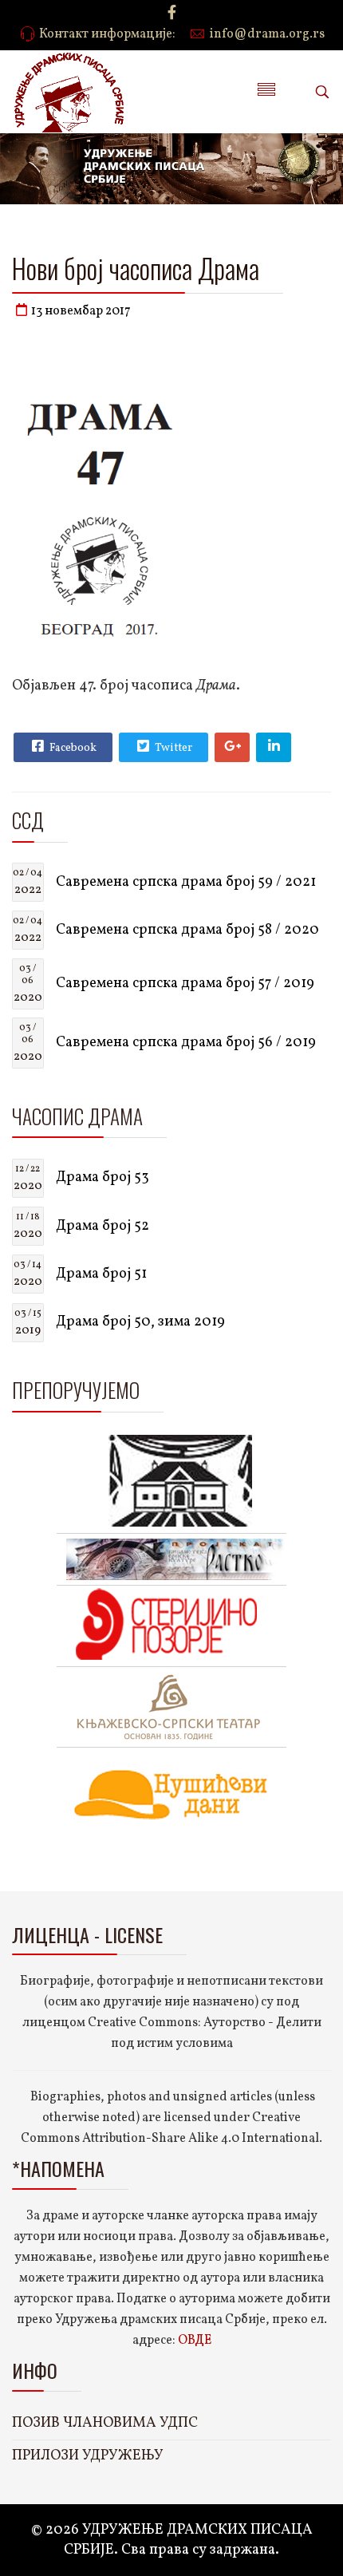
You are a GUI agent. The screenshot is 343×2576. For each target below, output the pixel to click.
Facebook (72, 748)
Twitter (172, 748)
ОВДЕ (195, 2341)
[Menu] (266, 92)
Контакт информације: (107, 34)
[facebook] (172, 14)
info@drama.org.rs (267, 34)
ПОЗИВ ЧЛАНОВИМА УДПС (105, 2423)
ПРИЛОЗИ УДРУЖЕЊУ (88, 2456)
